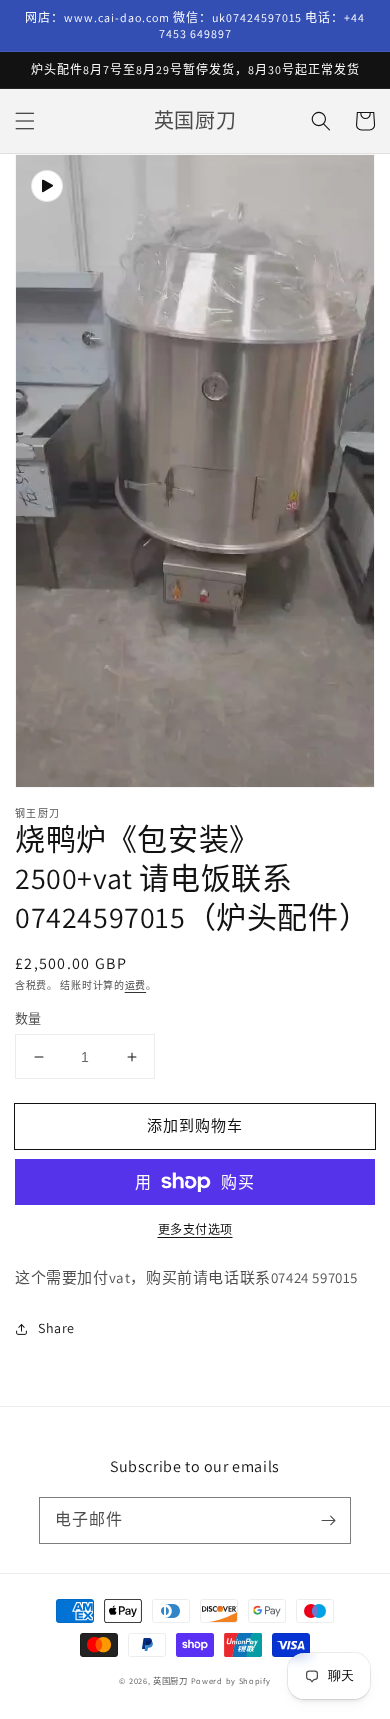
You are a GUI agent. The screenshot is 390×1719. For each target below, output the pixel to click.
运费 (135, 985)
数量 (28, 1018)
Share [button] (56, 1328)
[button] (25, 121)
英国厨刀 (170, 1680)
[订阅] (328, 1520)
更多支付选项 (195, 1229)
